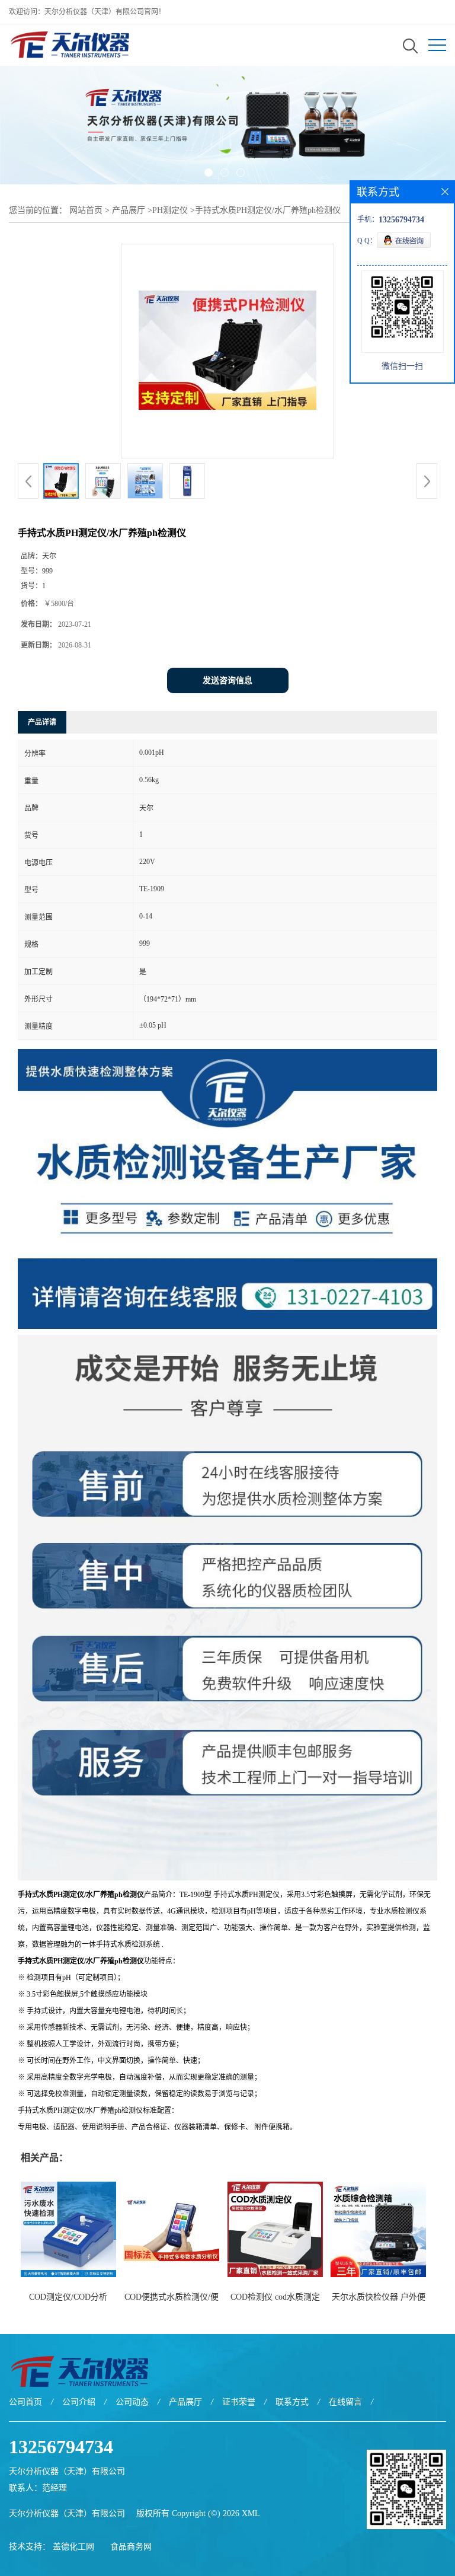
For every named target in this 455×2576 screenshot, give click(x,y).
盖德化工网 (73, 2547)
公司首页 (25, 2402)
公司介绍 (79, 2402)
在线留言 (345, 2402)
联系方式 (292, 2402)
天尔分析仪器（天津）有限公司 (67, 2513)
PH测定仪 (170, 210)
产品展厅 (129, 210)
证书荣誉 (239, 2402)
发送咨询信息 (227, 680)
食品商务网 (131, 2547)
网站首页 (86, 210)
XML (251, 2513)
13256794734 (61, 2447)
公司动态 (132, 2402)
